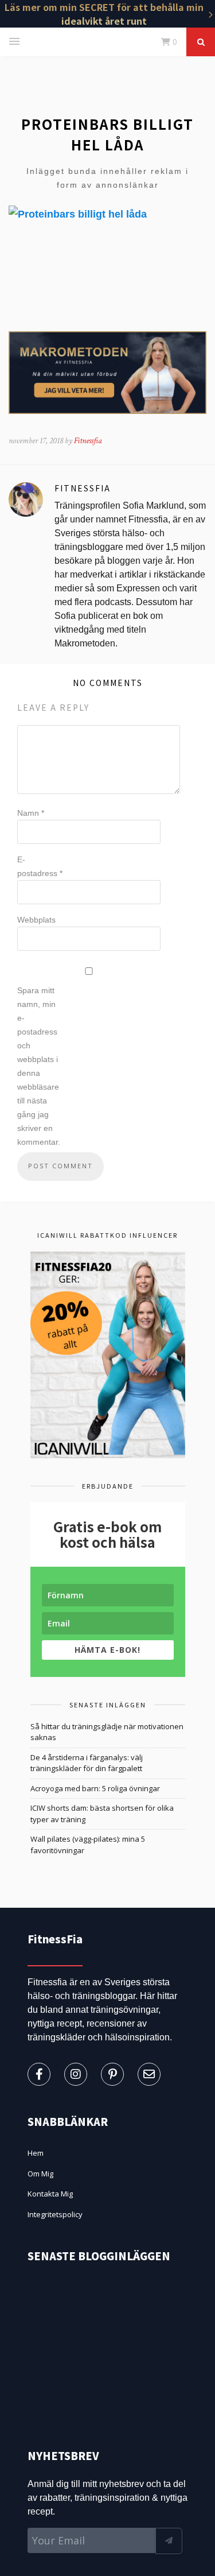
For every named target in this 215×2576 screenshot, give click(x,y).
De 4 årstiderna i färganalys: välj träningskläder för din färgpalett (87, 1763)
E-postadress (40, 866)
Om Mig (40, 2174)
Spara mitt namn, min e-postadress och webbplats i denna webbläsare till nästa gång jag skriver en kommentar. (39, 1066)
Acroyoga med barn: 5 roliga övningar (95, 1788)
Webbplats (36, 920)
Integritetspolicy (55, 2214)
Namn (31, 813)
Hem (36, 2153)
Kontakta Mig (50, 2194)
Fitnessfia (88, 441)
